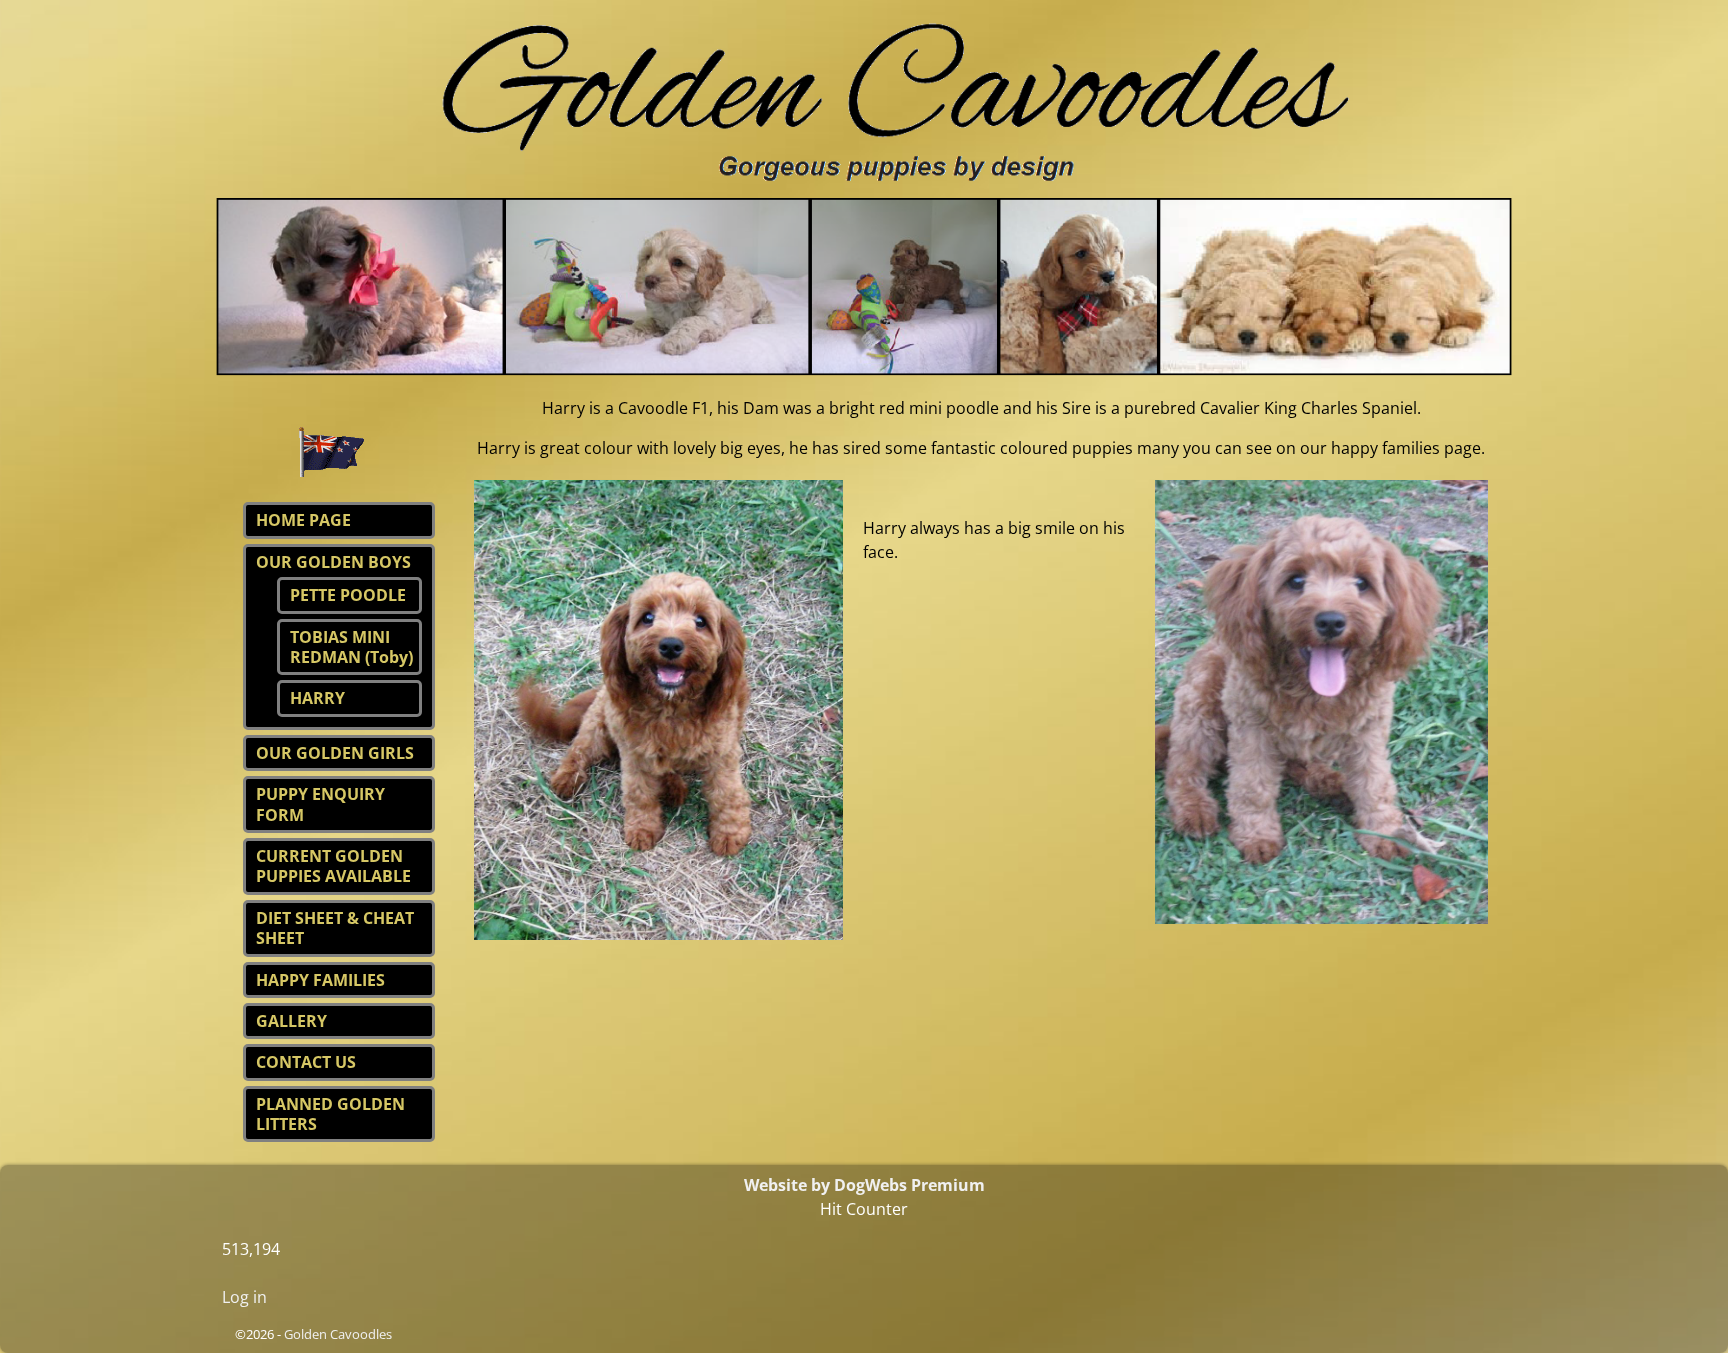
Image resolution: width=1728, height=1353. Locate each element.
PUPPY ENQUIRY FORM (320, 804)
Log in (244, 1297)
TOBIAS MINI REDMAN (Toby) (351, 647)
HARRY (317, 698)
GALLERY (291, 1021)
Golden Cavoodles (338, 1334)
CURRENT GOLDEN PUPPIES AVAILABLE (333, 866)
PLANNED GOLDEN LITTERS (330, 1114)
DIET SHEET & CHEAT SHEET (335, 928)
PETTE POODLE (348, 595)
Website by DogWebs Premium (864, 1185)
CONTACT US (306, 1062)
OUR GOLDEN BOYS (333, 562)
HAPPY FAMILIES (320, 980)
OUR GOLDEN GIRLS (335, 753)
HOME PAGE (303, 520)
